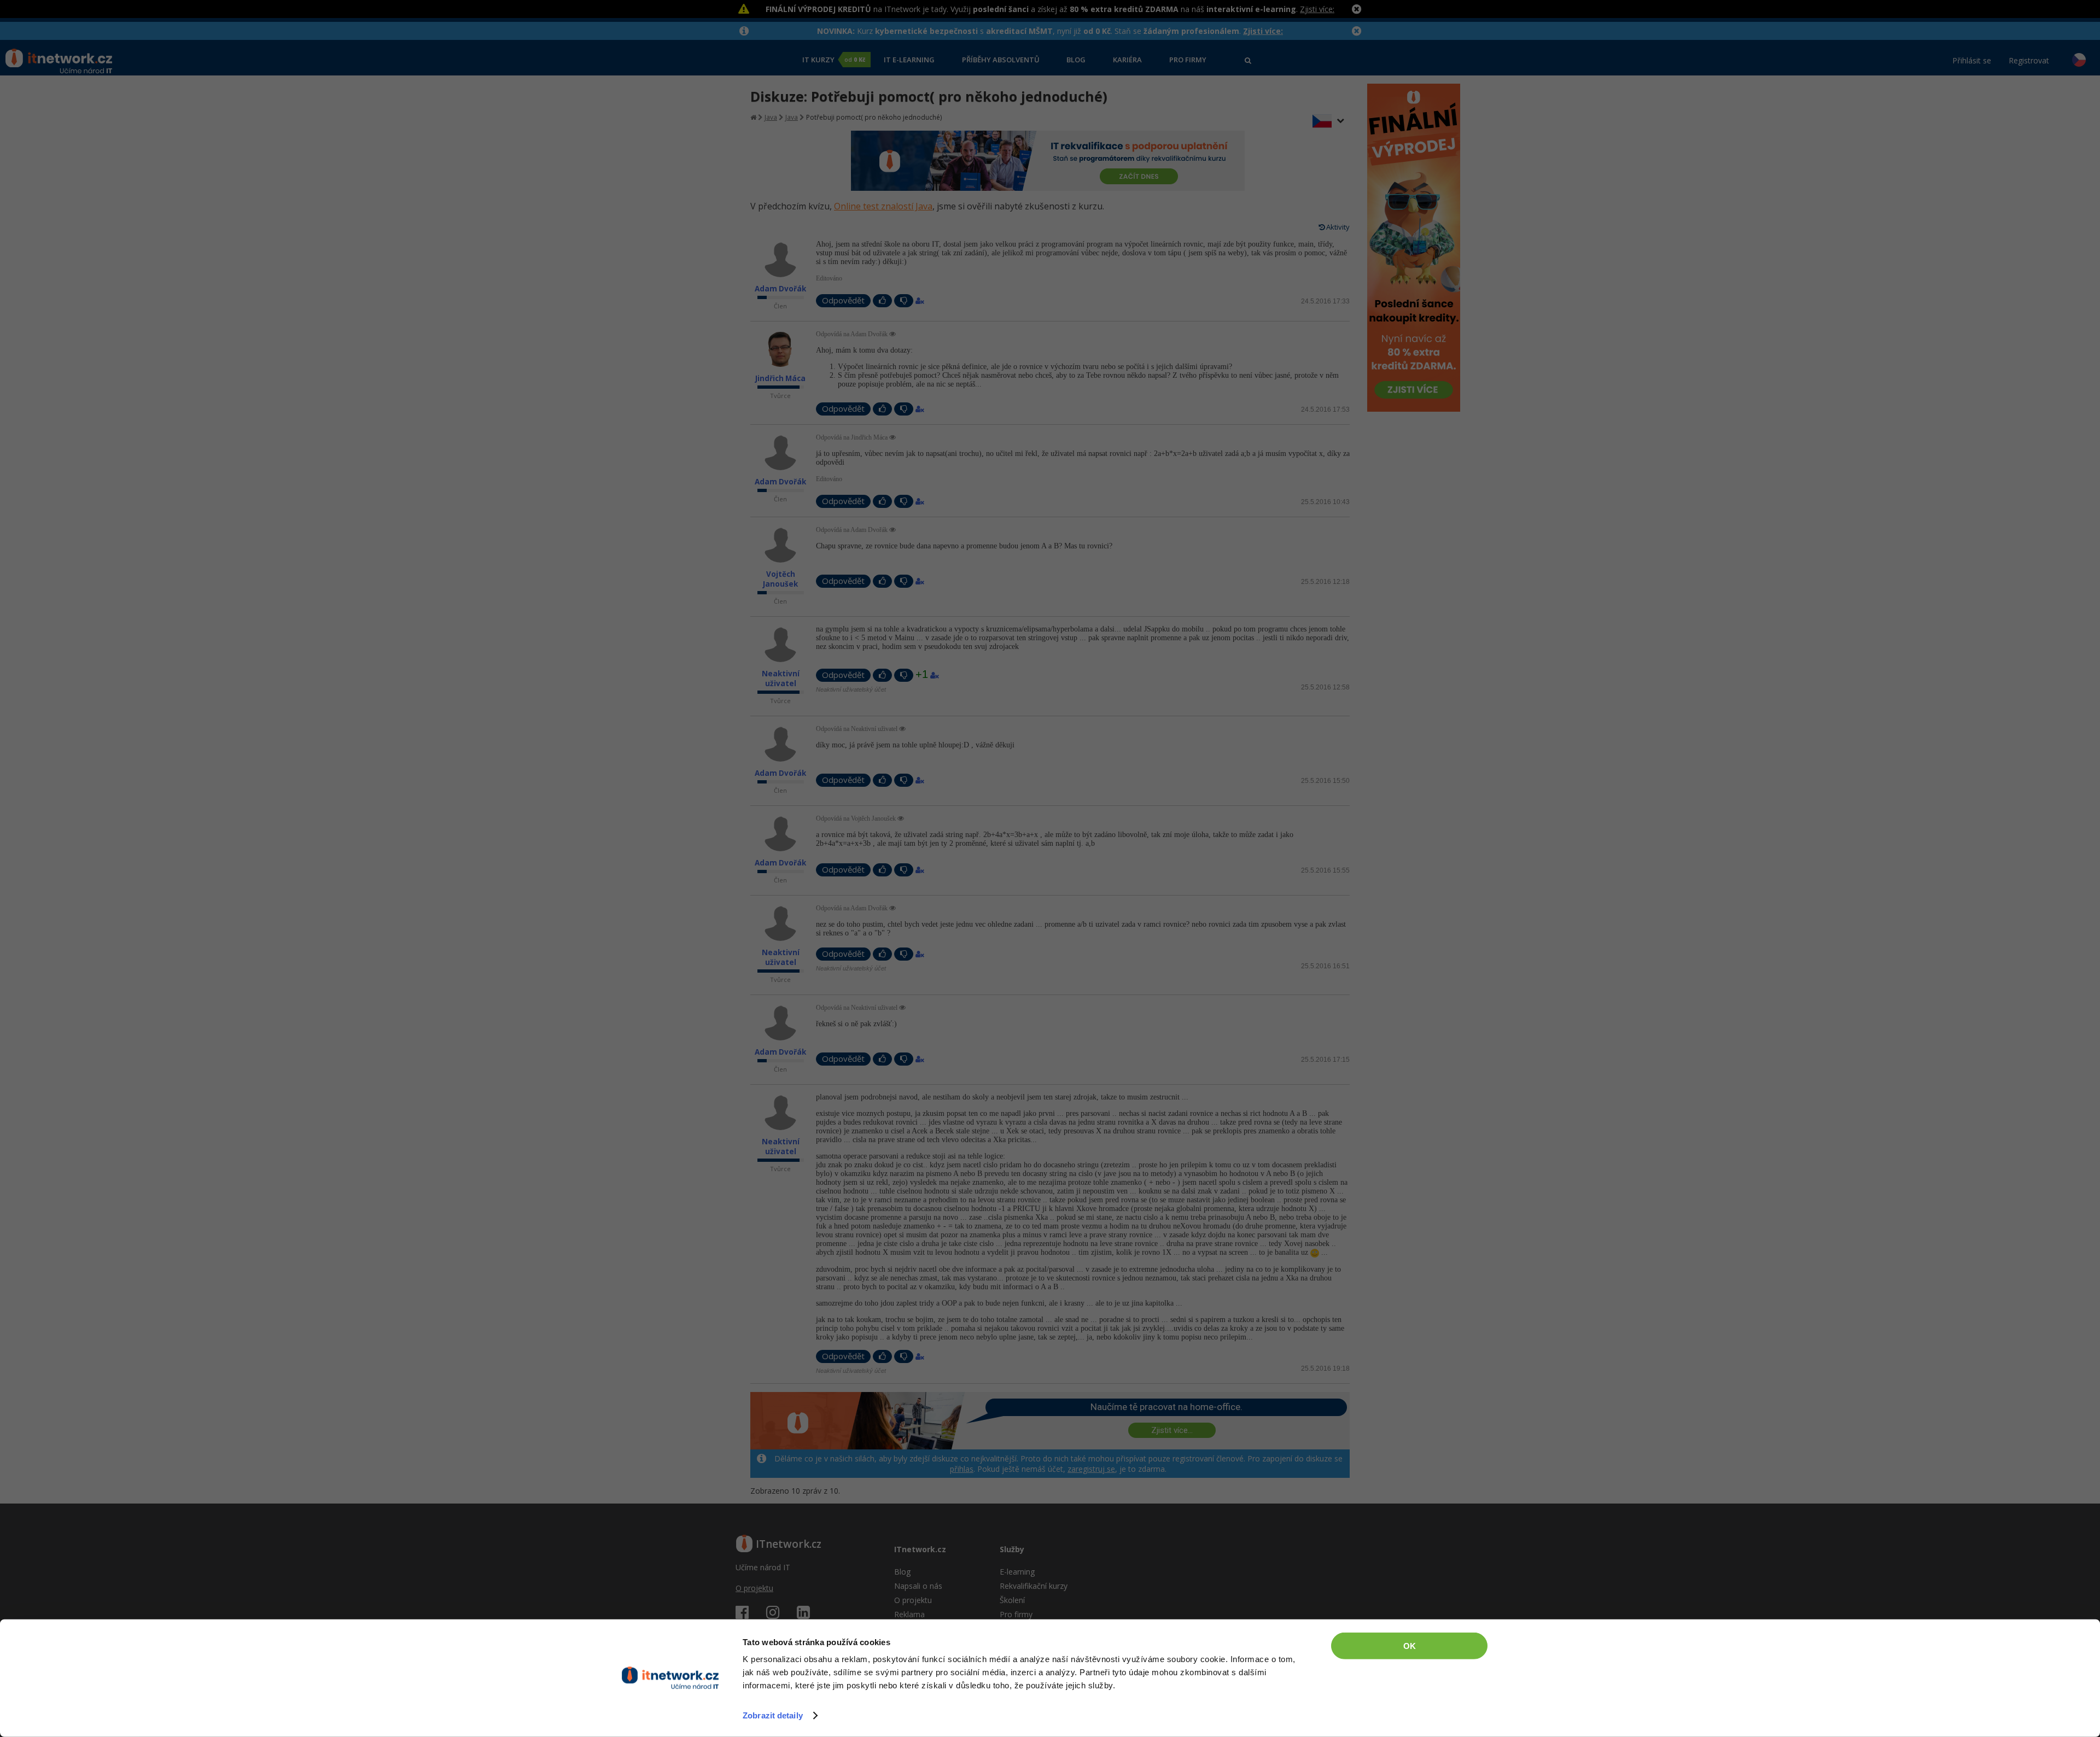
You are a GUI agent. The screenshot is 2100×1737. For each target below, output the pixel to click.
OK (1410, 1646)
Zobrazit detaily (773, 1715)
